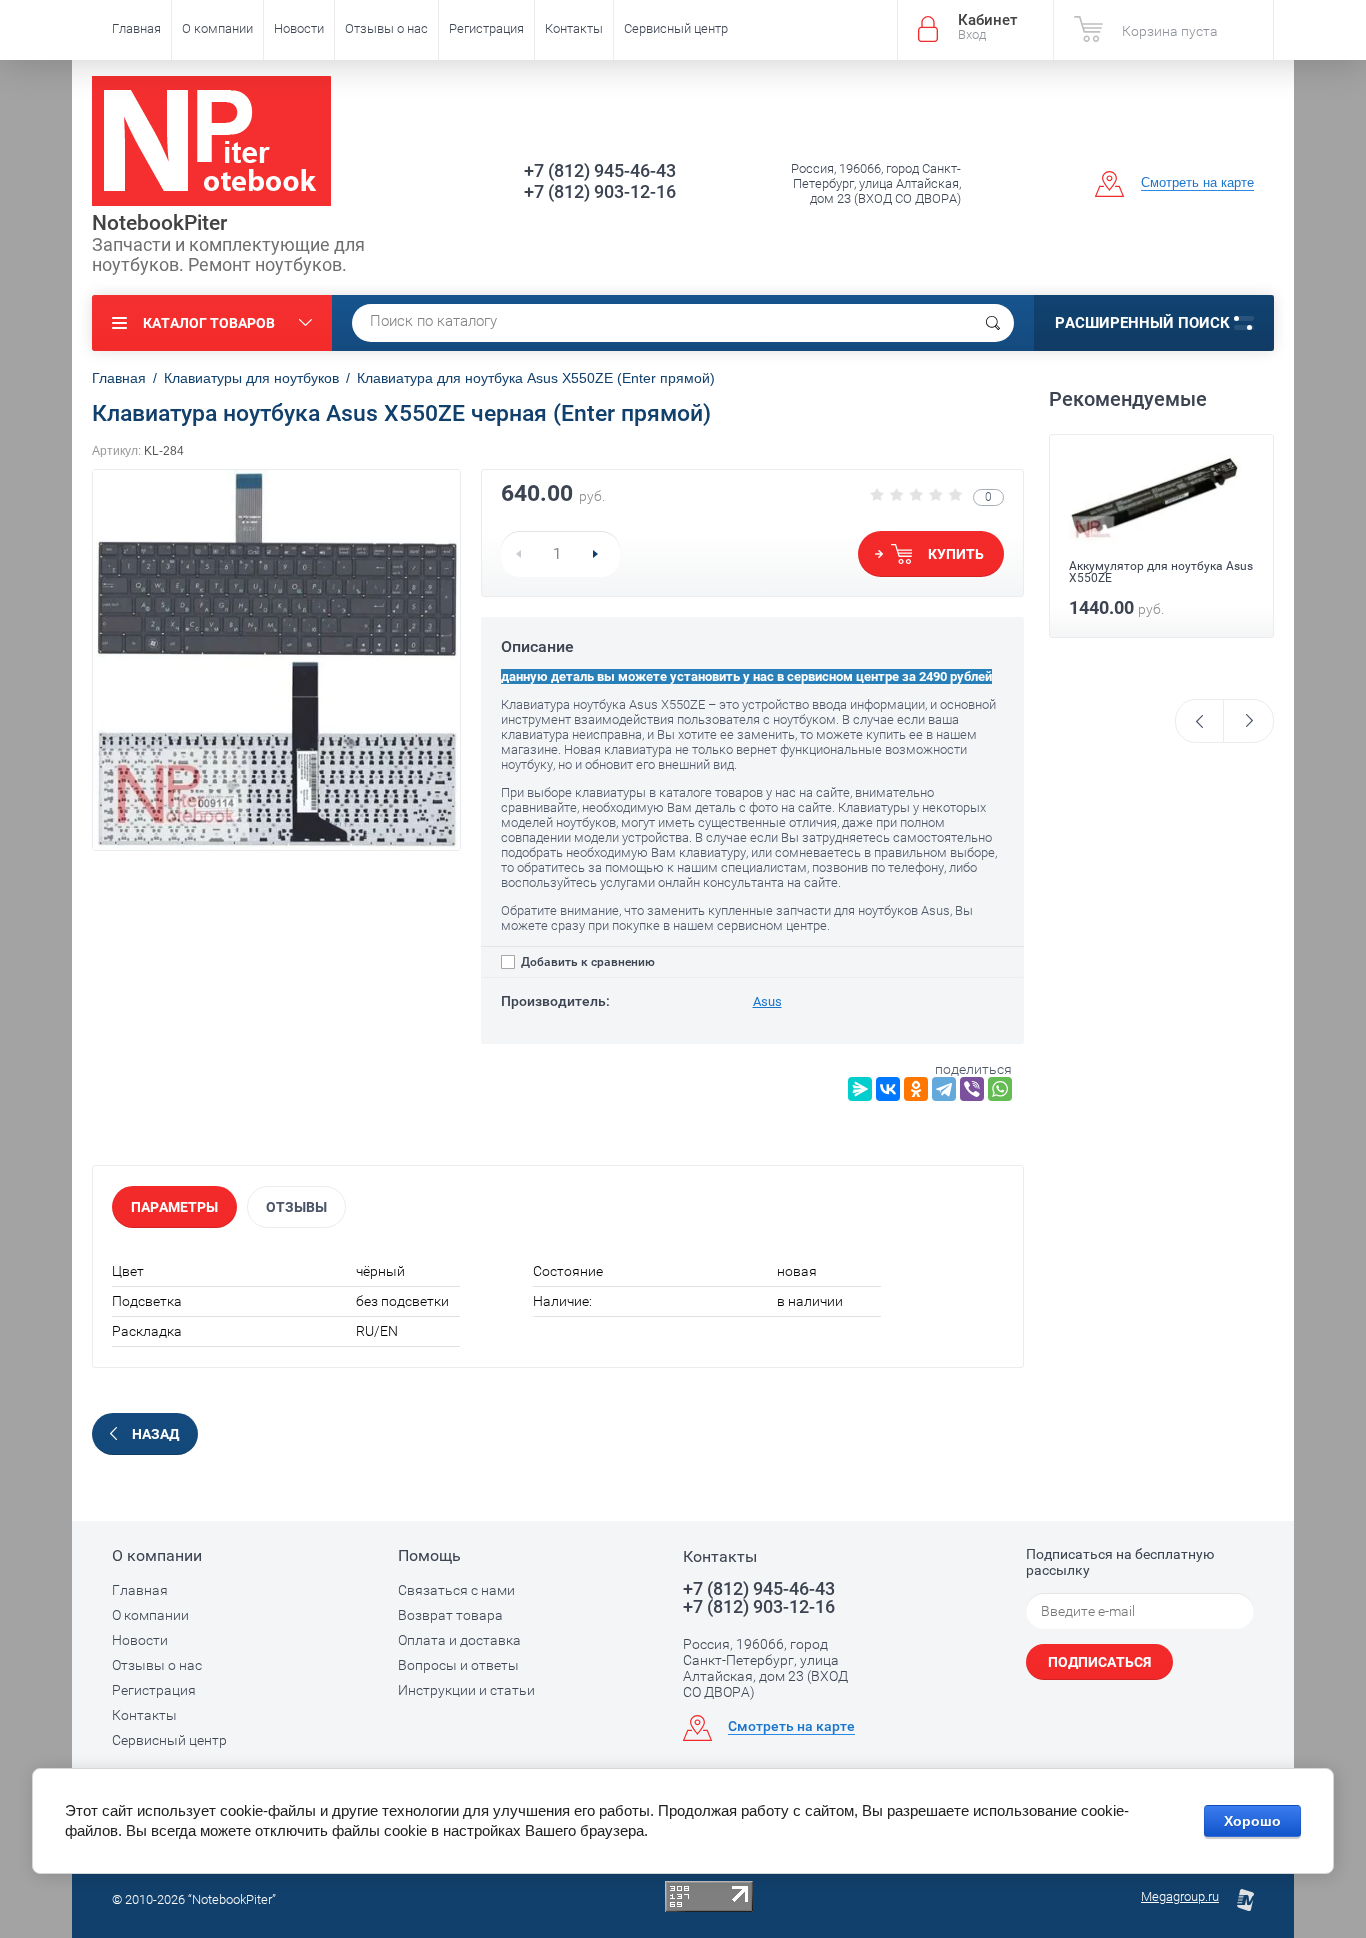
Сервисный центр (676, 28)
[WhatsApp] (1000, 1089)
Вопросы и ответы (458, 1665)
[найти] (993, 323)
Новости (299, 28)
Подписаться (1099, 1662)
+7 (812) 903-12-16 (600, 191)
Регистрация (486, 28)
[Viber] (972, 1089)
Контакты (574, 28)
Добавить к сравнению (586, 962)
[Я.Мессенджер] (860, 1089)
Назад (155, 1434)
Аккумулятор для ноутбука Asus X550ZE (1161, 572)
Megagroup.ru (1180, 1896)
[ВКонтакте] (888, 1089)
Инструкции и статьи (466, 1690)
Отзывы (296, 1207)
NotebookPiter (159, 223)
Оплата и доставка (459, 1640)
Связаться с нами (456, 1590)
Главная (136, 28)
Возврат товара (450, 1615)
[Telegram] (944, 1089)
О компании (217, 28)
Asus (767, 1001)
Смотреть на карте (1197, 182)
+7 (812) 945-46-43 (600, 170)
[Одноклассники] (916, 1089)
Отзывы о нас (386, 28)
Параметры (174, 1207)
